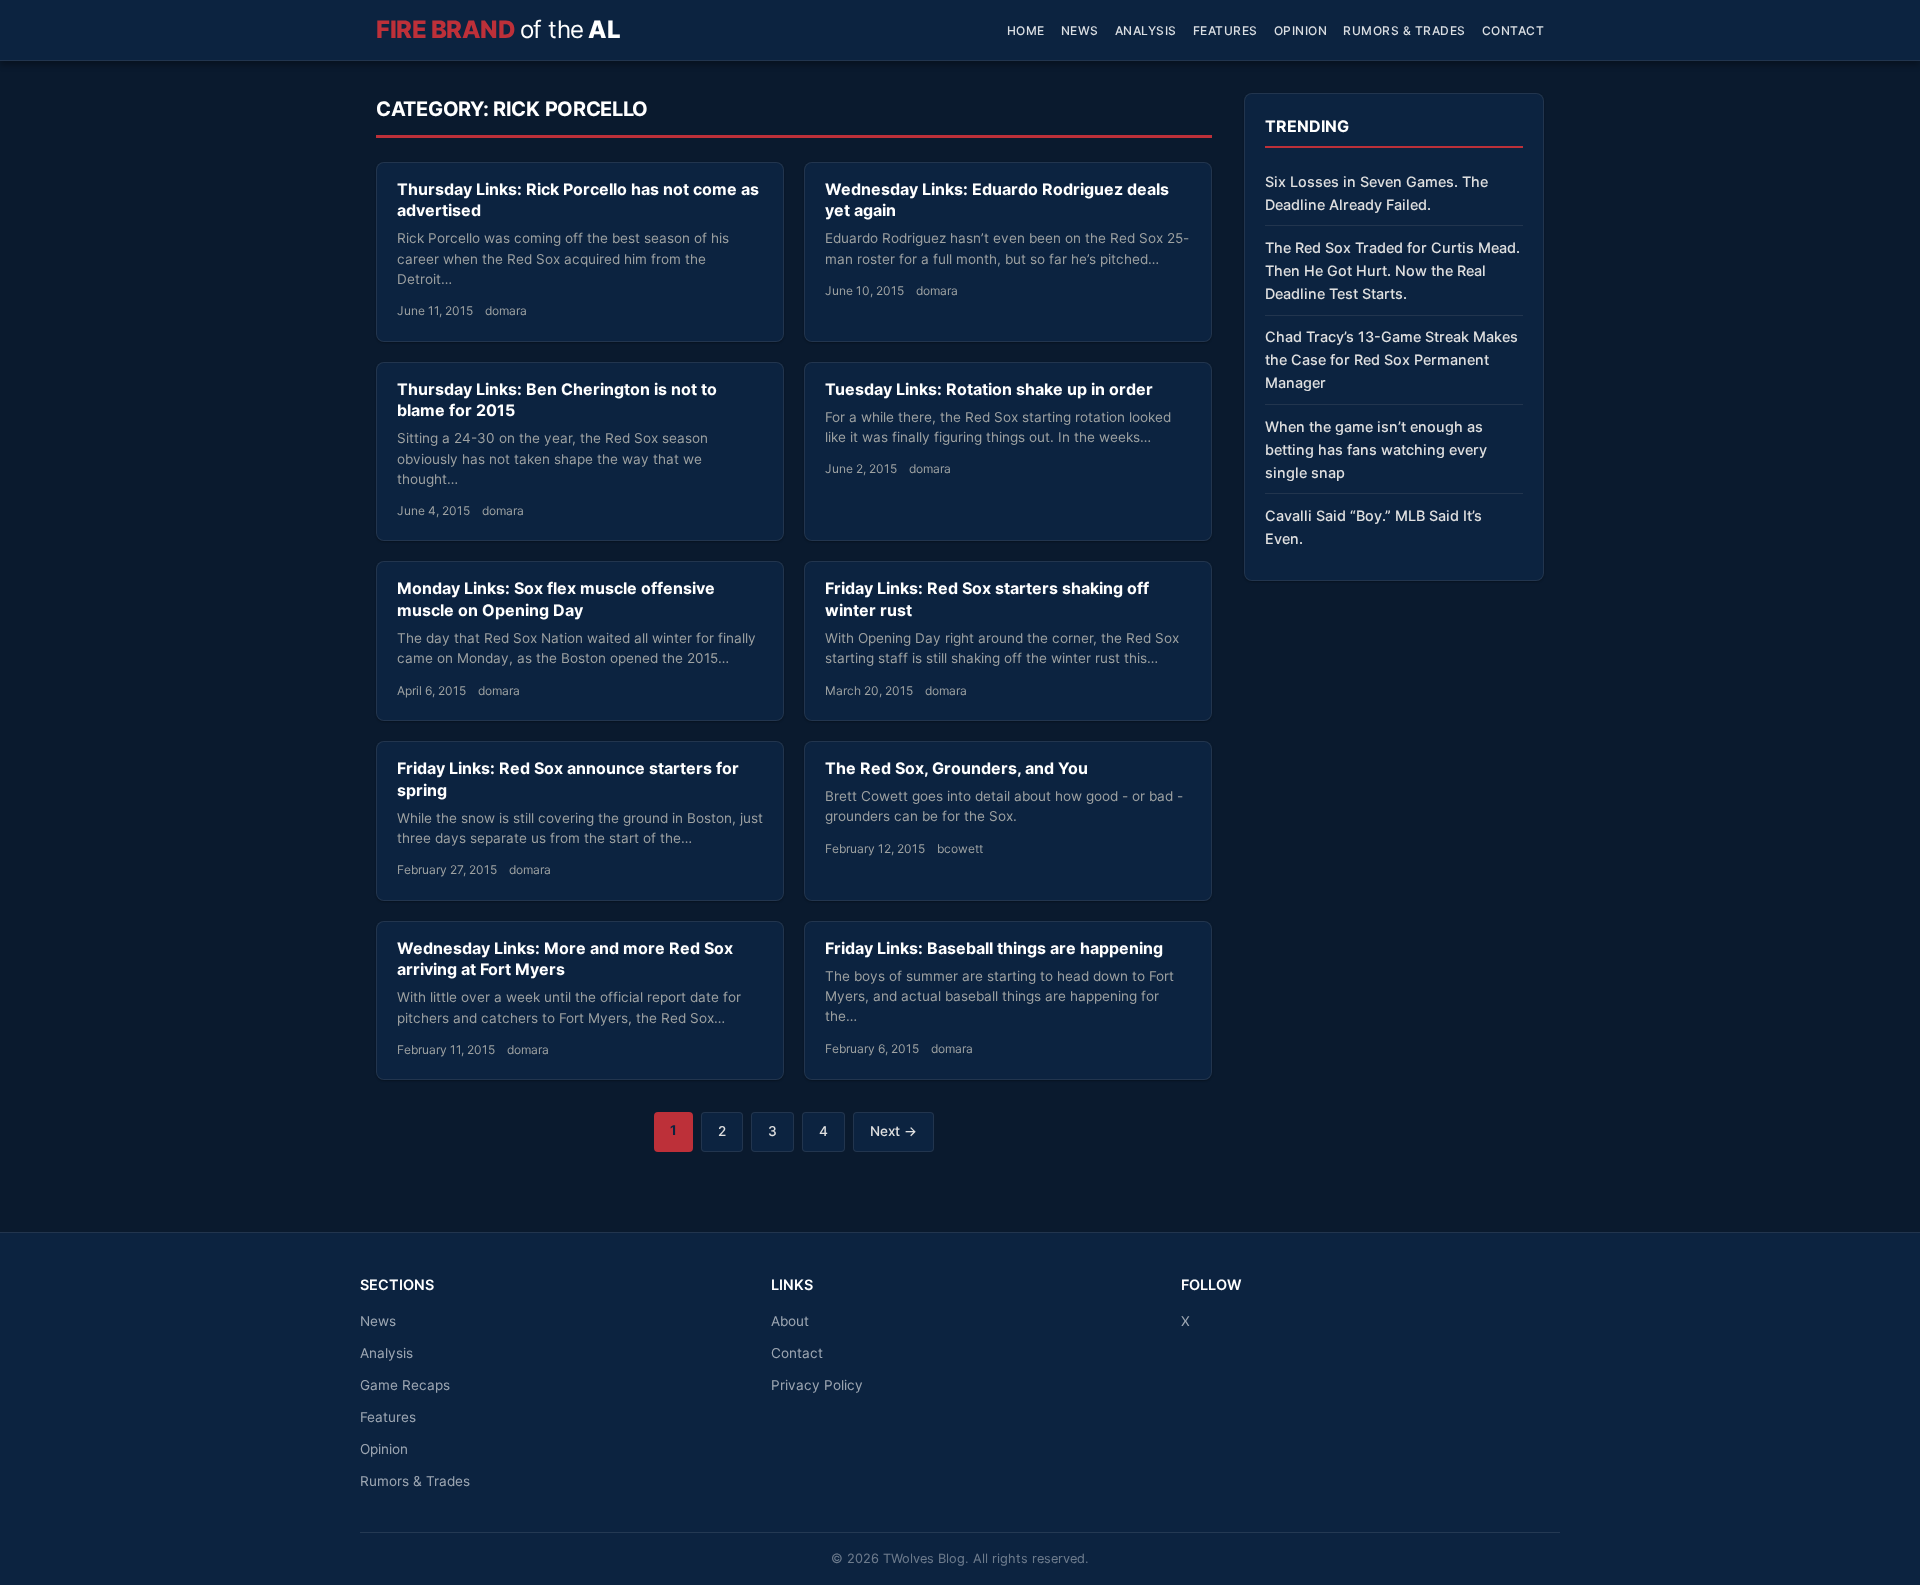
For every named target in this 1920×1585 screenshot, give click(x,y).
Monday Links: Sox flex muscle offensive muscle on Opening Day (556, 599)
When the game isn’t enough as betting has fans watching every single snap (1376, 449)
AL (498, 29)
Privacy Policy (817, 1385)
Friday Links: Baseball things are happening (994, 948)
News (1080, 30)
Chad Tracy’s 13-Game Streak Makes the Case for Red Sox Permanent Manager (1391, 359)
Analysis (1146, 30)
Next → (893, 1131)
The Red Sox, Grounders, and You (956, 768)
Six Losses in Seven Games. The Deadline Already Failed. (1376, 193)
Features (1225, 30)
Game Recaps (405, 1385)
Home (1026, 30)
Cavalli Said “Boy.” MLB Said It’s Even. (1373, 527)
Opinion (1301, 30)
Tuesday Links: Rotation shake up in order (989, 389)
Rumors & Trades (1404, 30)
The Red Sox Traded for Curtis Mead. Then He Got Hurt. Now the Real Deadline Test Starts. (1392, 270)
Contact (1513, 30)
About (790, 1321)
